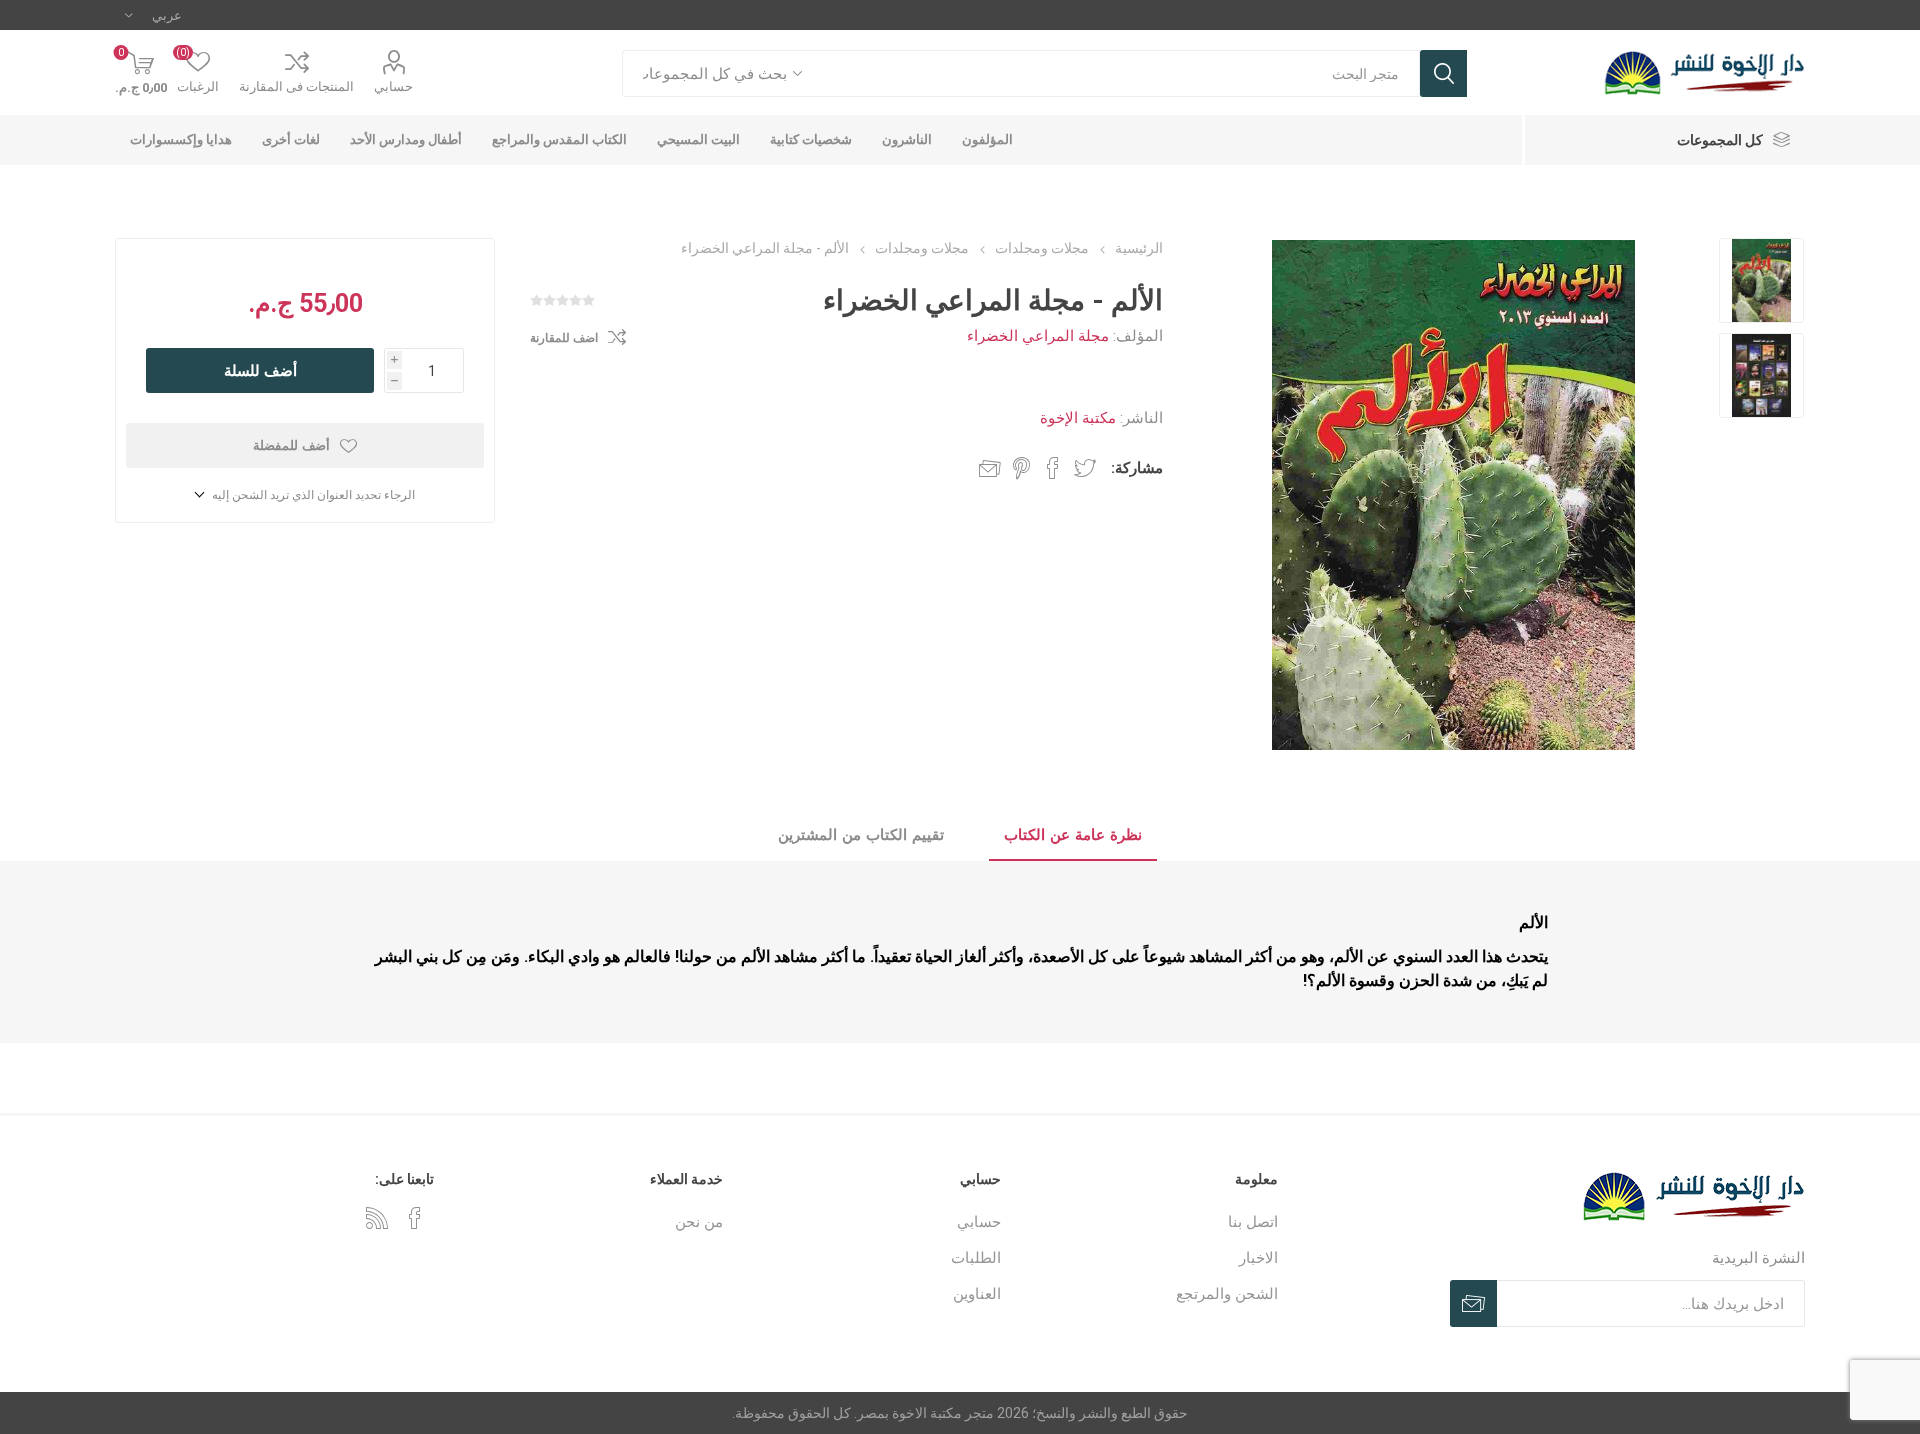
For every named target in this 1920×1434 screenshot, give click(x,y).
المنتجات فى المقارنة (296, 86)
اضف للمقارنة (564, 338)
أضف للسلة (260, 370)
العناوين (977, 1294)
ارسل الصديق (990, 468)
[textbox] (1121, 73)
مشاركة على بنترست (1021, 468)
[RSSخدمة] (377, 1218)
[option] (1761, 280)
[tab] (1073, 836)
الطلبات (976, 1258)
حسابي (393, 86)
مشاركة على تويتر (1085, 468)
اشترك (1473, 1303)
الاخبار (1258, 1258)
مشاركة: (1137, 468)
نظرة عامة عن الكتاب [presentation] (1073, 835)
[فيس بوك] (415, 1218)
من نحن (699, 1222)
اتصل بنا (1253, 1222)
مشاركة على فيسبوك (1053, 468)
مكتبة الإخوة (1078, 418)
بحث (1443, 73)
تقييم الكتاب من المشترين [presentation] (861, 835)
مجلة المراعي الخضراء (1038, 336)
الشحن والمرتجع (1227, 1294)
